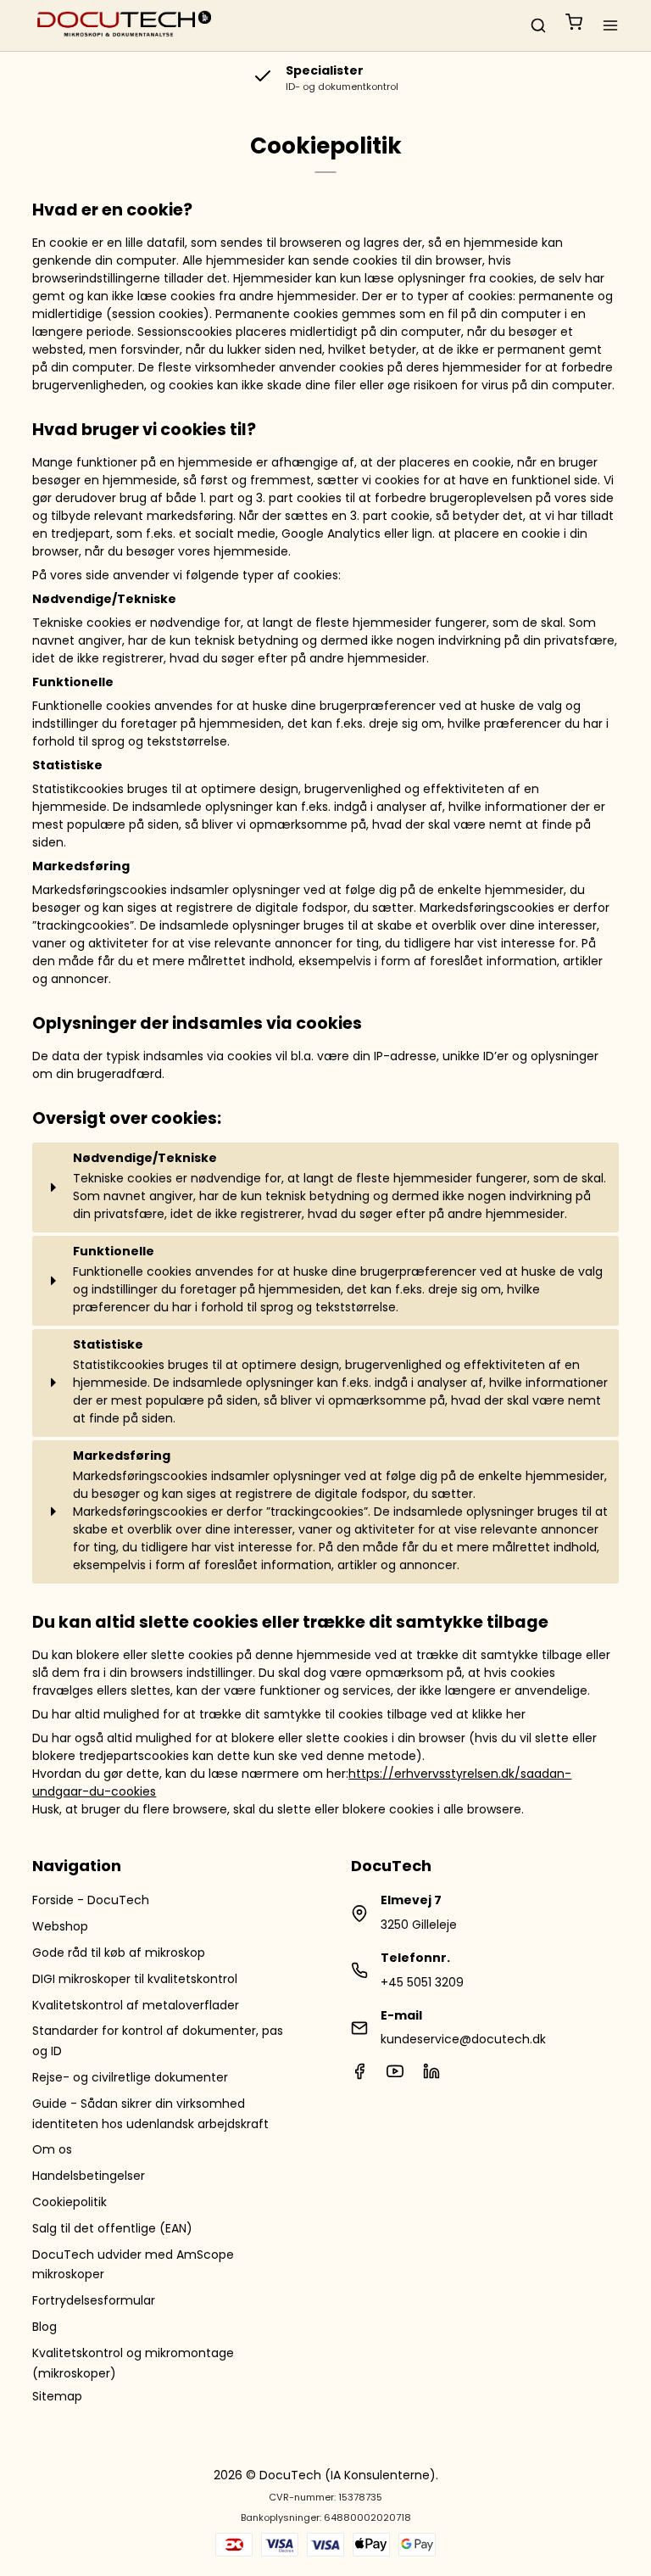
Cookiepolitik (70, 2202)
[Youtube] (395, 2076)
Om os (52, 2149)
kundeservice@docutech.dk (463, 2039)
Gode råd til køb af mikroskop (119, 1953)
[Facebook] (359, 2076)
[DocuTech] (125, 25)
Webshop (60, 1926)
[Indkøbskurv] (574, 25)
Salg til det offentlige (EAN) (112, 2228)
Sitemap (57, 2396)
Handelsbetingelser (89, 2176)
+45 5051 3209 (422, 1982)
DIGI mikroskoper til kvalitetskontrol (135, 1979)
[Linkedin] (431, 2076)
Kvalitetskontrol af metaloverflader (136, 2005)
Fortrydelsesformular (94, 2300)
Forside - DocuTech (91, 1900)
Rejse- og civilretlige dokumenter (130, 2077)
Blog (45, 2327)
